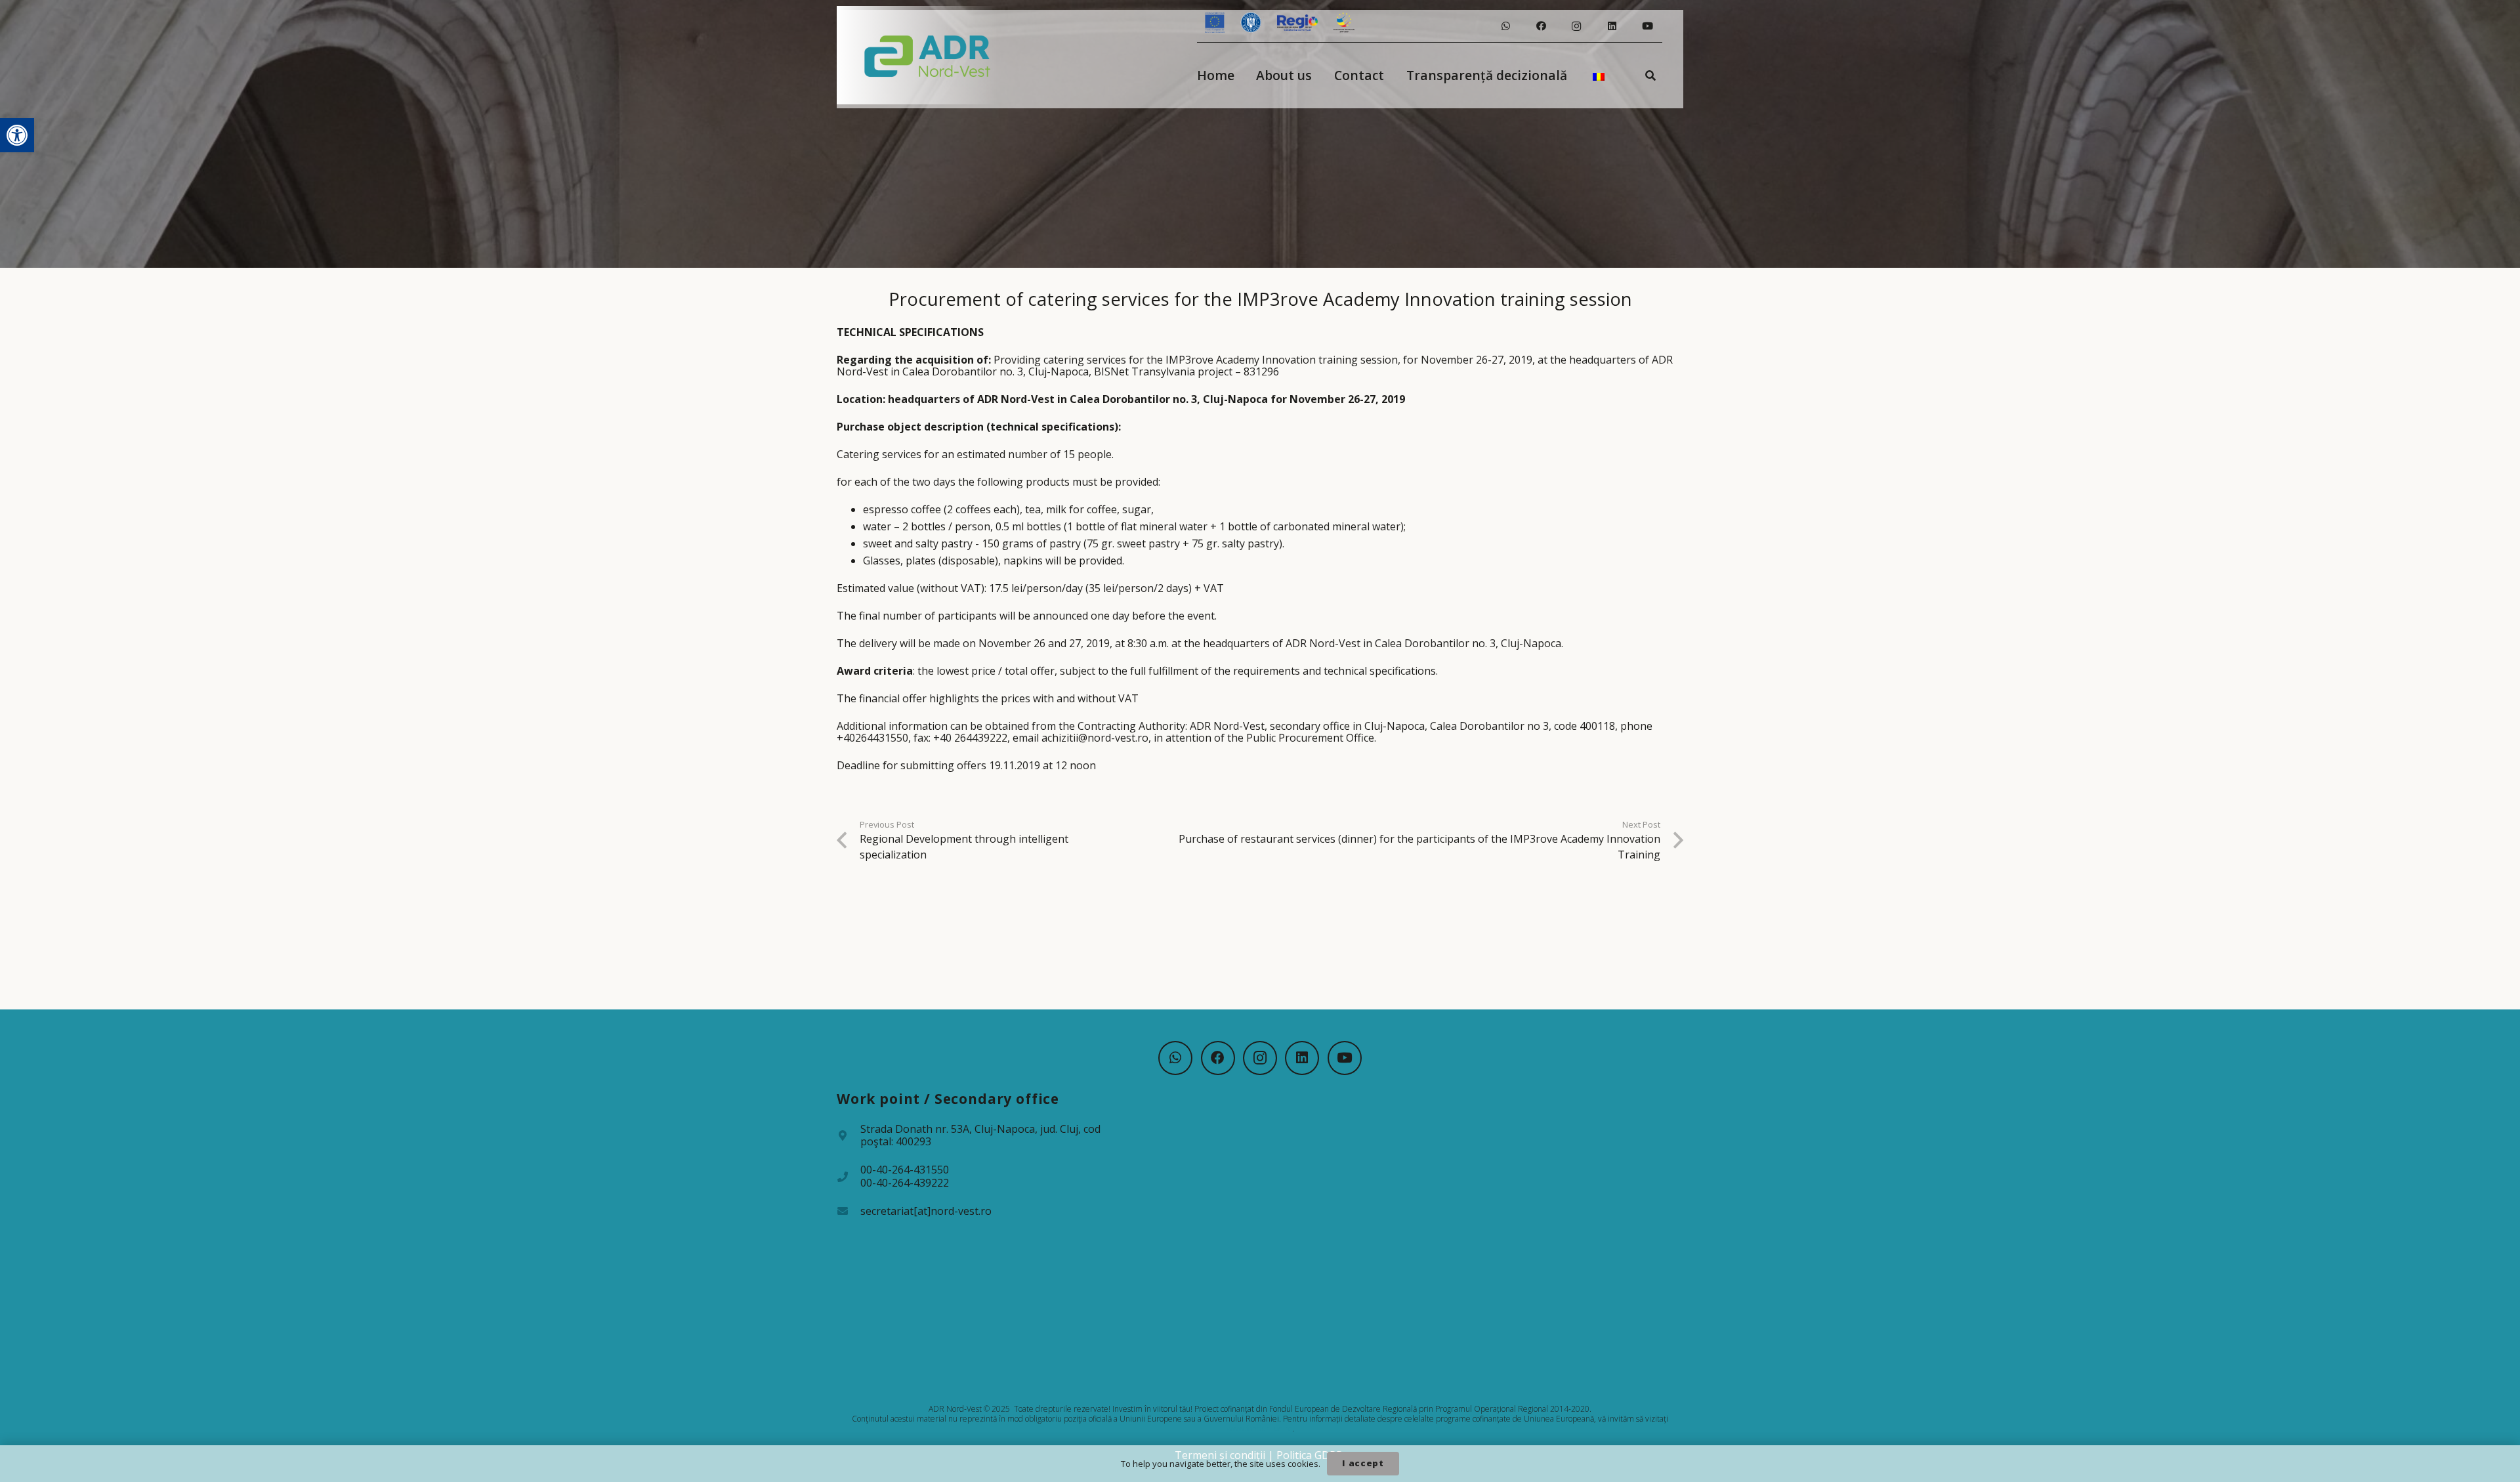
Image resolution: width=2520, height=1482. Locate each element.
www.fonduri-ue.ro (1259, 1429)
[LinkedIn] (1612, 26)
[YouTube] (1647, 26)
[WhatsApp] (1505, 26)
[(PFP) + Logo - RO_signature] (928, 55)
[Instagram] (1576, 26)
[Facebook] (1541, 26)
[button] (17, 135)
